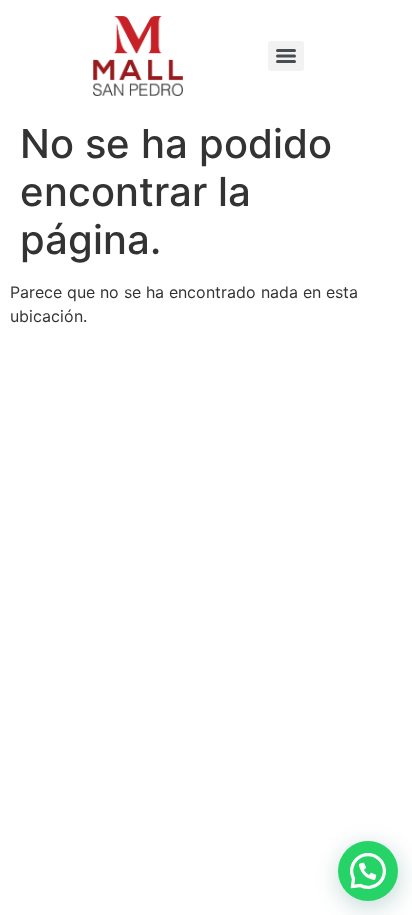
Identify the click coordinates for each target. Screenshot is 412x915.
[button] (368, 871)
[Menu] (286, 56)
